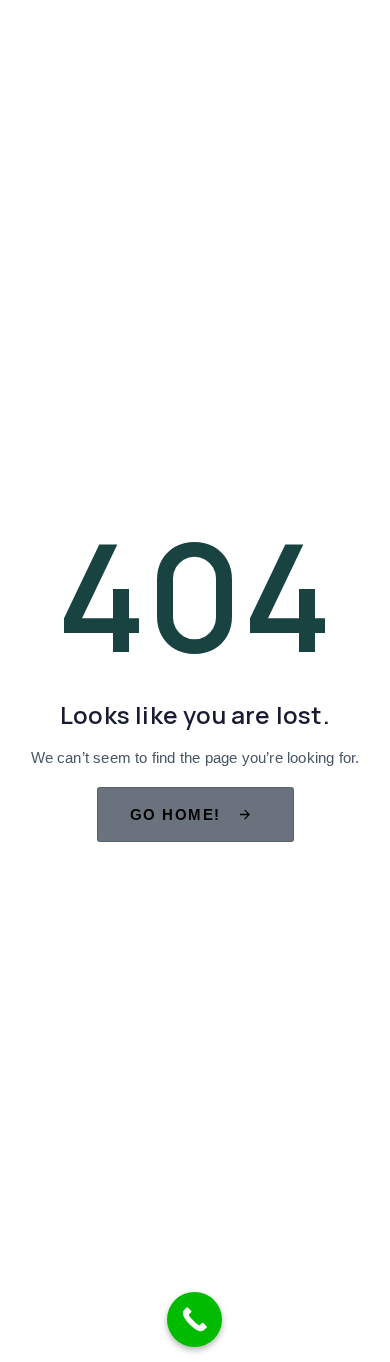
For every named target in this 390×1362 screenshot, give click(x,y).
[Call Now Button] (194, 1319)
